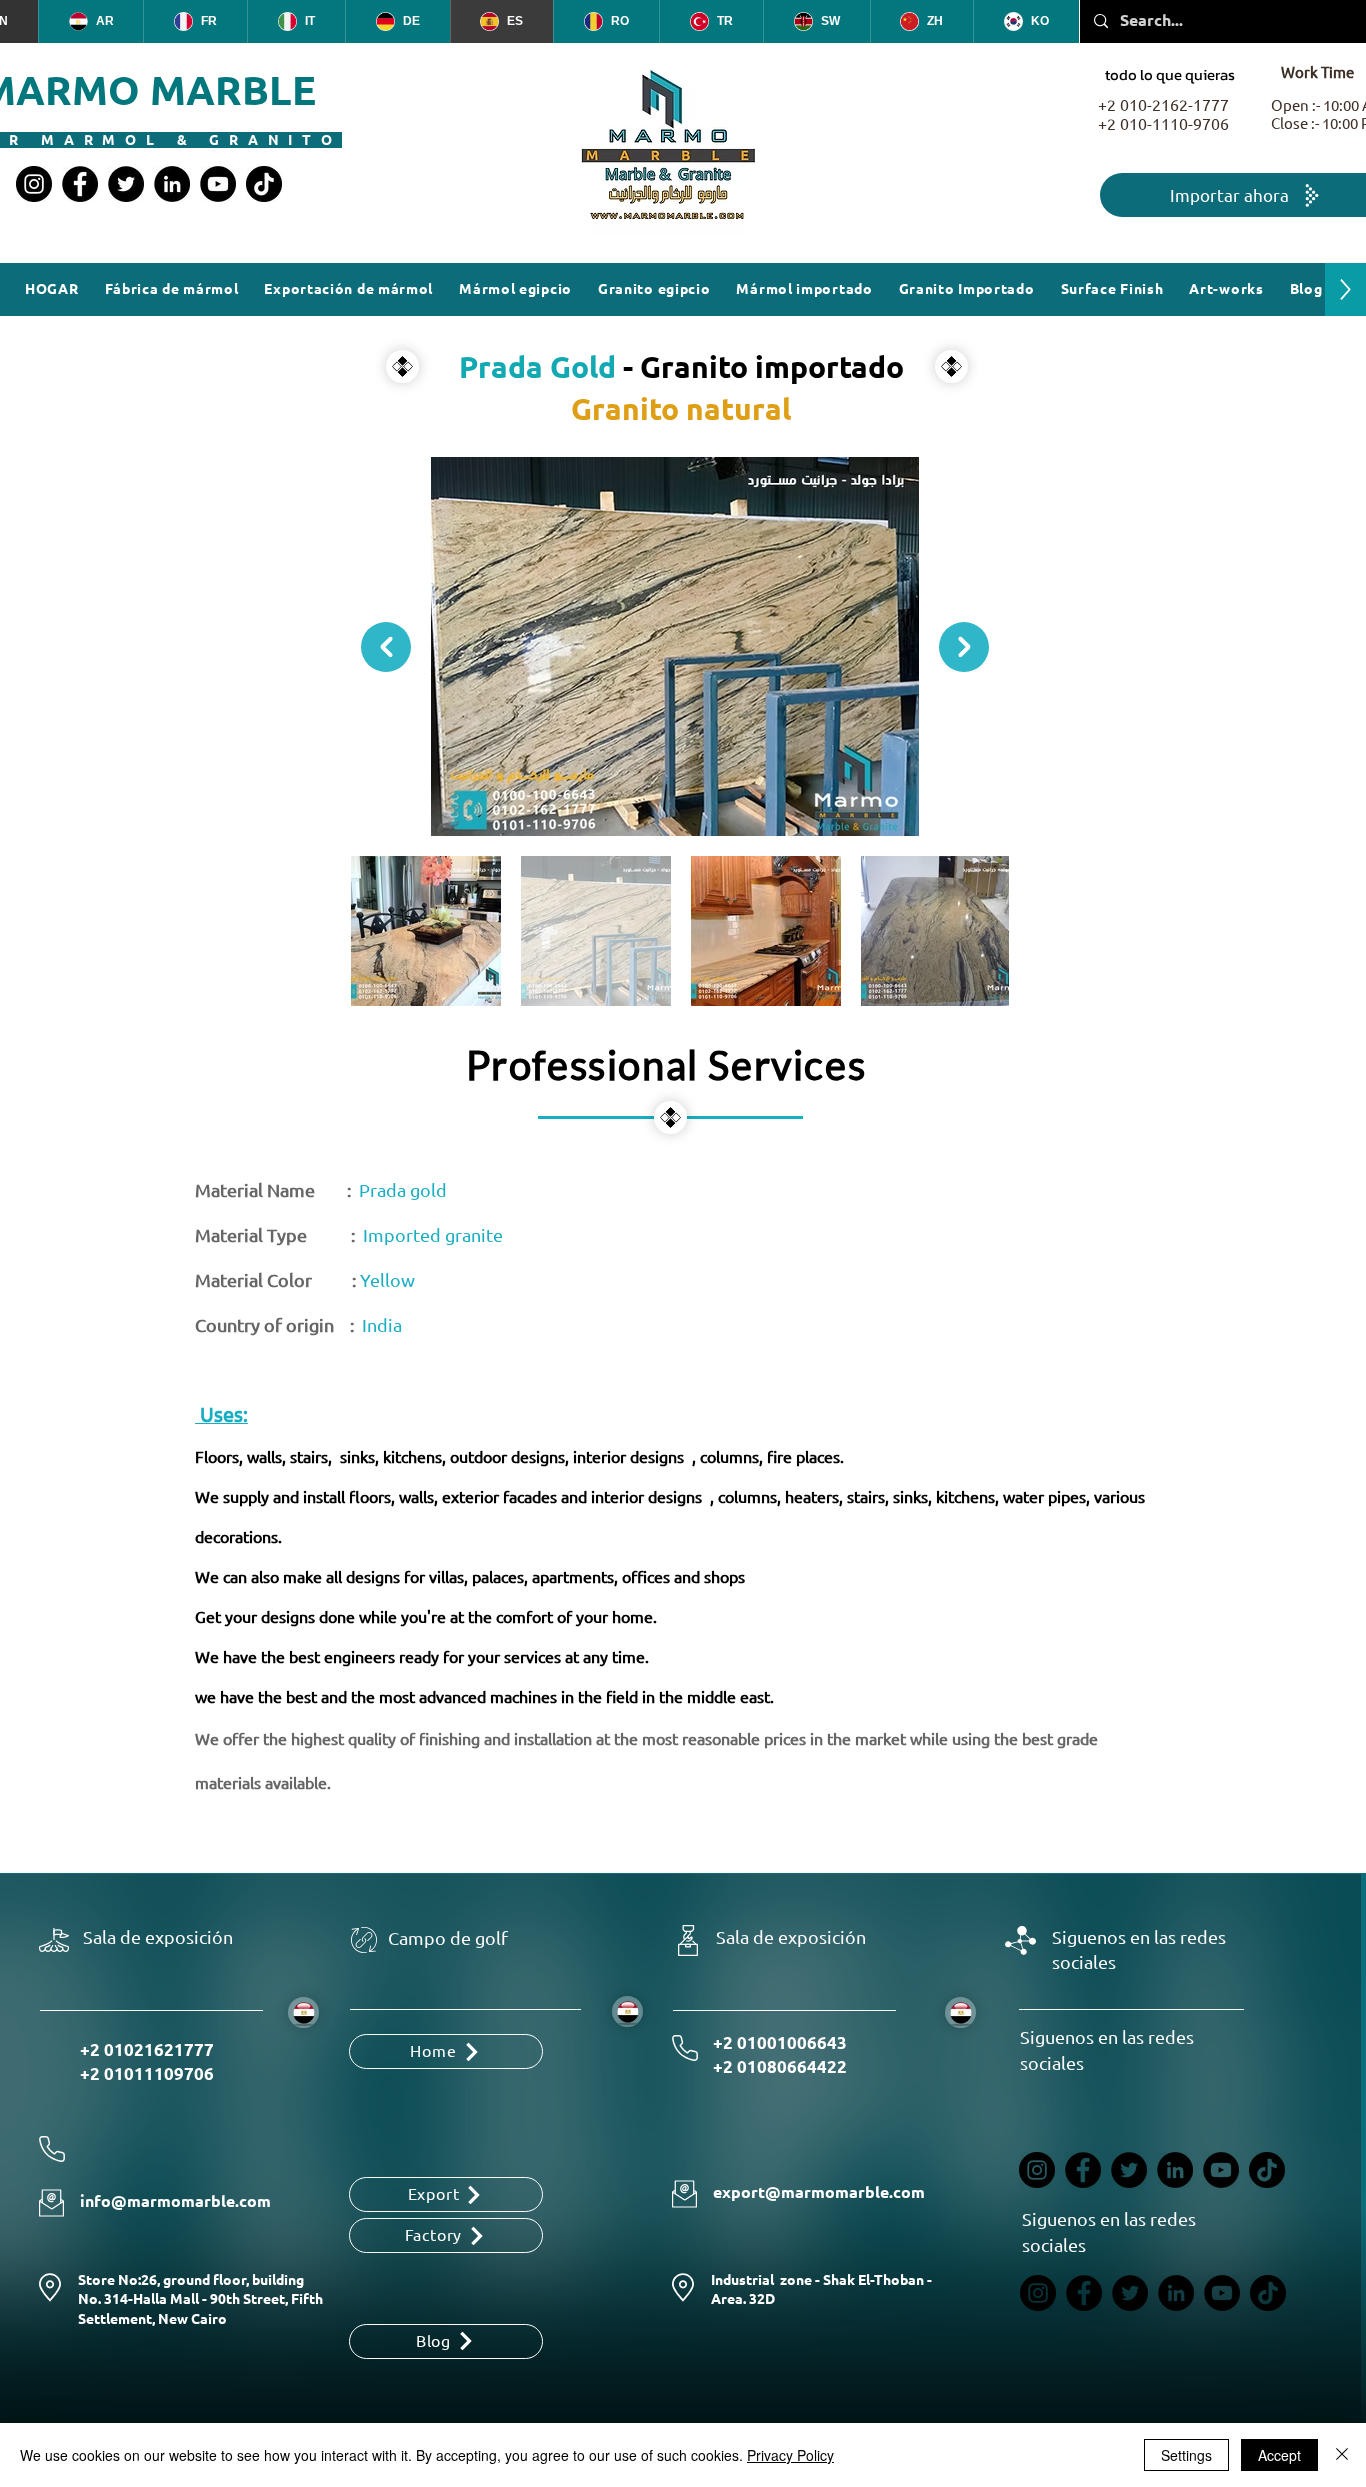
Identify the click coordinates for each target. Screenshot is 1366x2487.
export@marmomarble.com (819, 2192)
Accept (1279, 2455)
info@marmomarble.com (175, 2201)
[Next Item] (964, 647)
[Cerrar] (1342, 2455)
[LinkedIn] (172, 184)
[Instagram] (34, 184)
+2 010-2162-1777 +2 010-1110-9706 (1163, 115)
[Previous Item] (386, 647)
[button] (1112, 289)
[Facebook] (80, 184)
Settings (1186, 2455)
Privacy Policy (790, 2455)
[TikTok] (264, 184)
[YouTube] (218, 184)
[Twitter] (126, 184)
